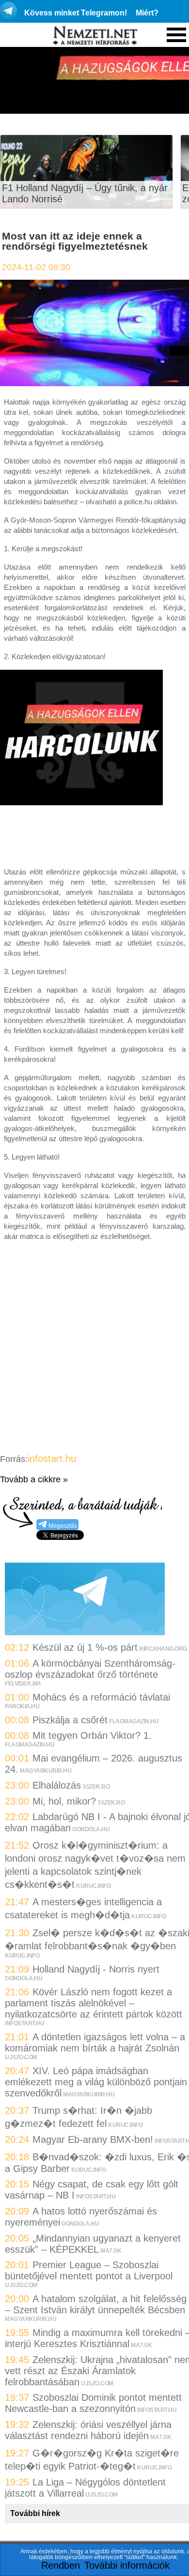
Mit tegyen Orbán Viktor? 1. (92, 1735)
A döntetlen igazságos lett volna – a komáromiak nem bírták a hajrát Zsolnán (95, 2042)
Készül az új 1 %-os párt (85, 1647)
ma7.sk (111, 2251)
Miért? (147, 13)
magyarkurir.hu (46, 1771)
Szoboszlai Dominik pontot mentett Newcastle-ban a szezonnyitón (93, 2403)
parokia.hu (22, 1706)
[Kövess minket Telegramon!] (85, 1632)
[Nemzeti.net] (94, 36)
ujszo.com (21, 2057)
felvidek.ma (23, 1684)
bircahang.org (163, 1649)
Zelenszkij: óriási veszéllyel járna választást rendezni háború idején (88, 2430)
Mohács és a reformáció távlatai (101, 1697)
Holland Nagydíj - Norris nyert (96, 1969)
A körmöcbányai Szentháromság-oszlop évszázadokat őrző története (90, 1669)
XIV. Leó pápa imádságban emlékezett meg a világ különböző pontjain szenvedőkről (96, 2082)
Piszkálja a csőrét (70, 1720)
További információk (127, 2565)
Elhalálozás (57, 1785)
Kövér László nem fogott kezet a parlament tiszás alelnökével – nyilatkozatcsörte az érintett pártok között (94, 2003)
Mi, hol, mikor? (64, 1801)
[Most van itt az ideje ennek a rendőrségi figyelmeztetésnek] (94, 383)
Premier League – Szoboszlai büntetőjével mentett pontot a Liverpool (89, 2270)
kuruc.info (93, 1886)
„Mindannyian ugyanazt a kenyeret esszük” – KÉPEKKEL (93, 2244)
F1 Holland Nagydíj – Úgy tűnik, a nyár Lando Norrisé (85, 193)
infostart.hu (52, 1459)
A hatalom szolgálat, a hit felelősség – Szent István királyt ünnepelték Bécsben (96, 2304)
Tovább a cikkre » (34, 1479)
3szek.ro (96, 1787)
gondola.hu (91, 1829)
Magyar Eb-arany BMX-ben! (93, 2139)
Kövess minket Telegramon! (76, 13)
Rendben (61, 2565)
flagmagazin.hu (134, 1721)
